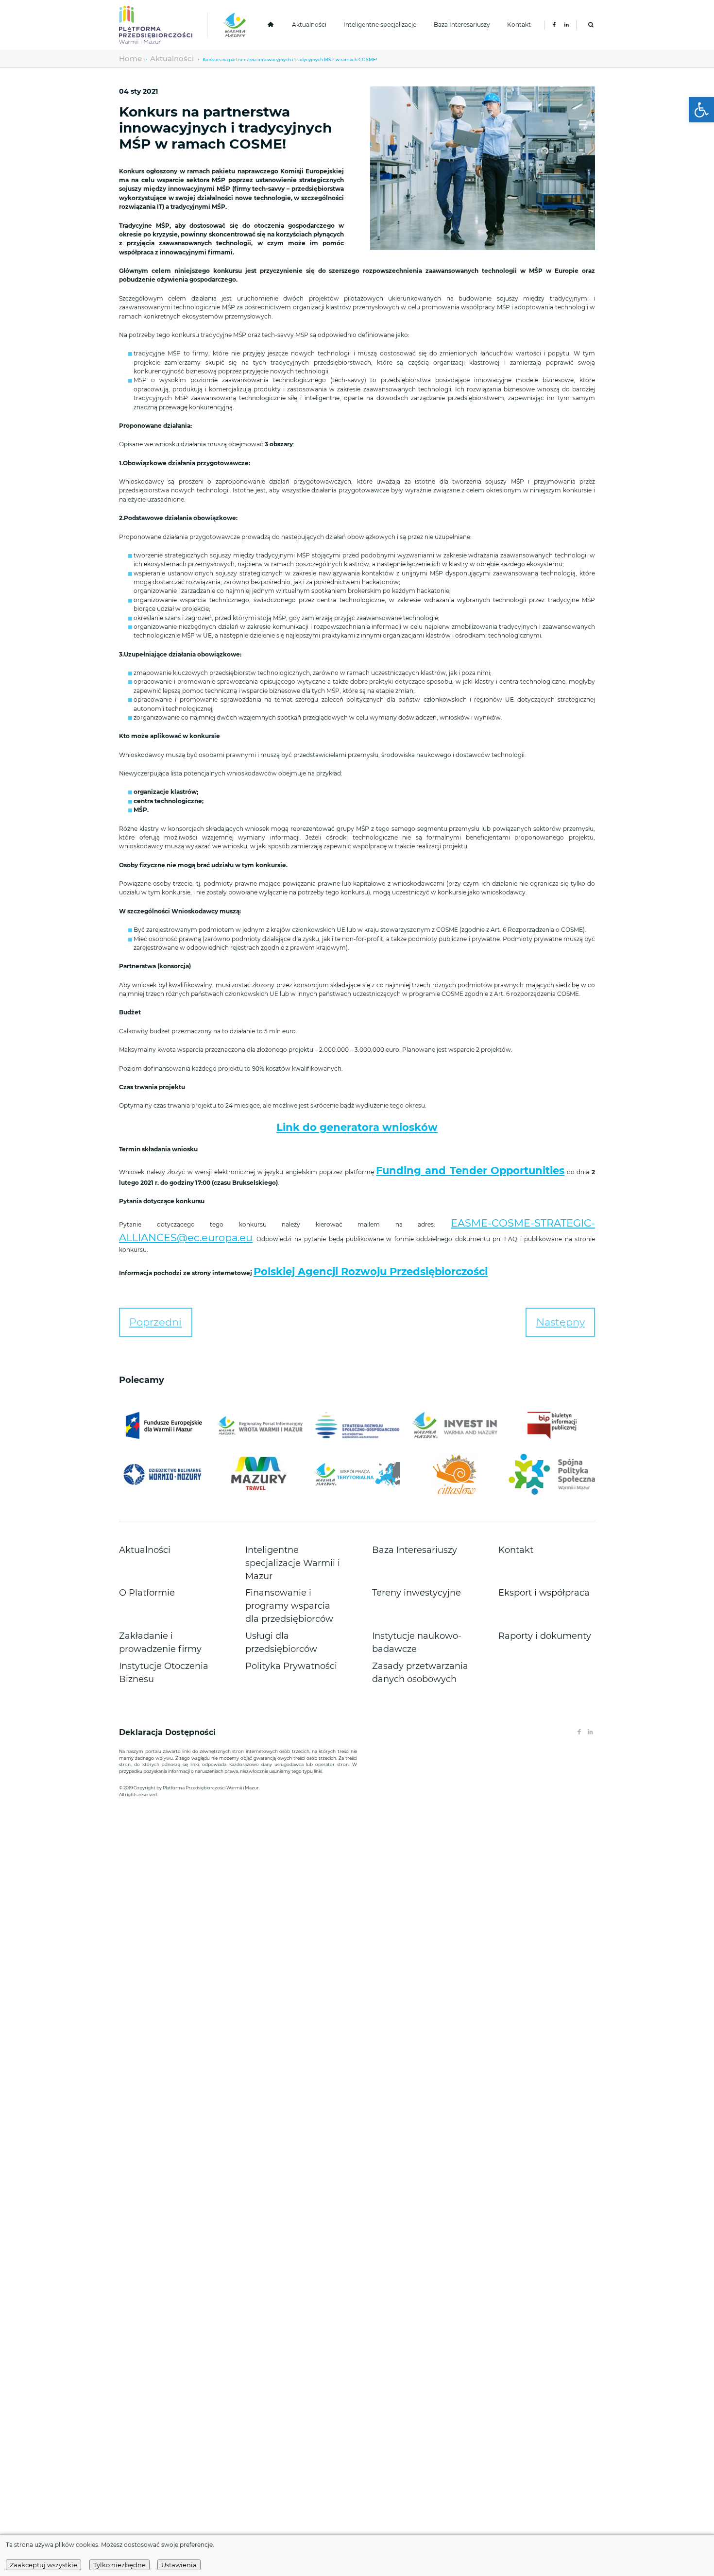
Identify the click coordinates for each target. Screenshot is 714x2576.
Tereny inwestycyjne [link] (399, 1516)
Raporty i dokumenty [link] (526, 1536)
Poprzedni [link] (140, 1277)
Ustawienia (179, 2565)
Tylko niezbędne (119, 2565)
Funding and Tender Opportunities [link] (421, 1161)
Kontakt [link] (519, 25)
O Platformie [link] (136, 1516)
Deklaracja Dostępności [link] (169, 1606)
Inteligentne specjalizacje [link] (380, 25)
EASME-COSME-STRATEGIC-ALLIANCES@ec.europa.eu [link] (422, 1208)
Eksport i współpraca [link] (525, 1516)
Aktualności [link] (309, 25)
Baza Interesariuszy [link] (462, 25)
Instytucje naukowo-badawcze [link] (412, 1536)
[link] (701, 110)
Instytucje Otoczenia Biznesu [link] (157, 1547)
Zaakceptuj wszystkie (43, 2565)
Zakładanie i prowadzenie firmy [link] (161, 1536)
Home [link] (126, 59)
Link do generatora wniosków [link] (357, 1124)
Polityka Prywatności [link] (273, 1547)
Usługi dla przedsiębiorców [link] (281, 1536)
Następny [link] (575, 1277)
